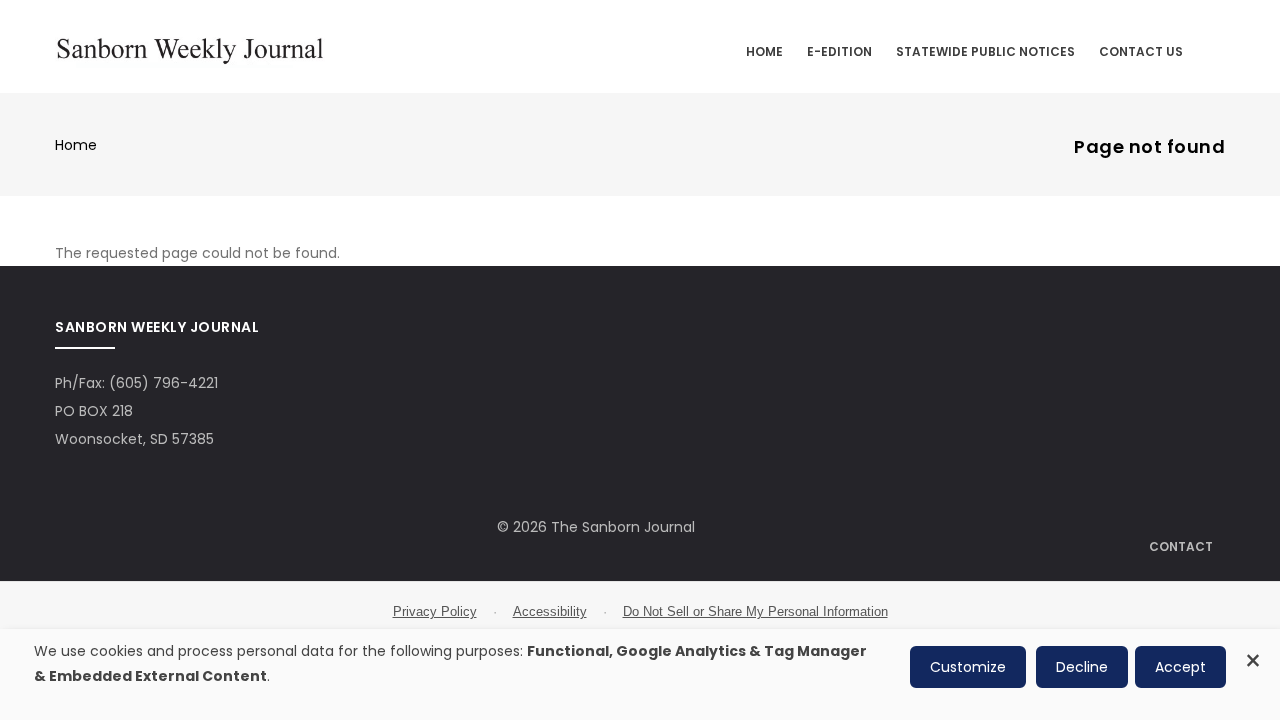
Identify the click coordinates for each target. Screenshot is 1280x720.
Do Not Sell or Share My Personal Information (755, 611)
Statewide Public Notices (985, 51)
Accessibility (550, 611)
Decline (1082, 667)
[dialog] (640, 674)
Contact (1181, 546)
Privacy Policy (435, 611)
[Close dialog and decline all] (1253, 649)
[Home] (190, 47)
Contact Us (1141, 51)
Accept (1180, 667)
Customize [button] (968, 667)
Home (764, 51)
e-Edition (839, 51)
